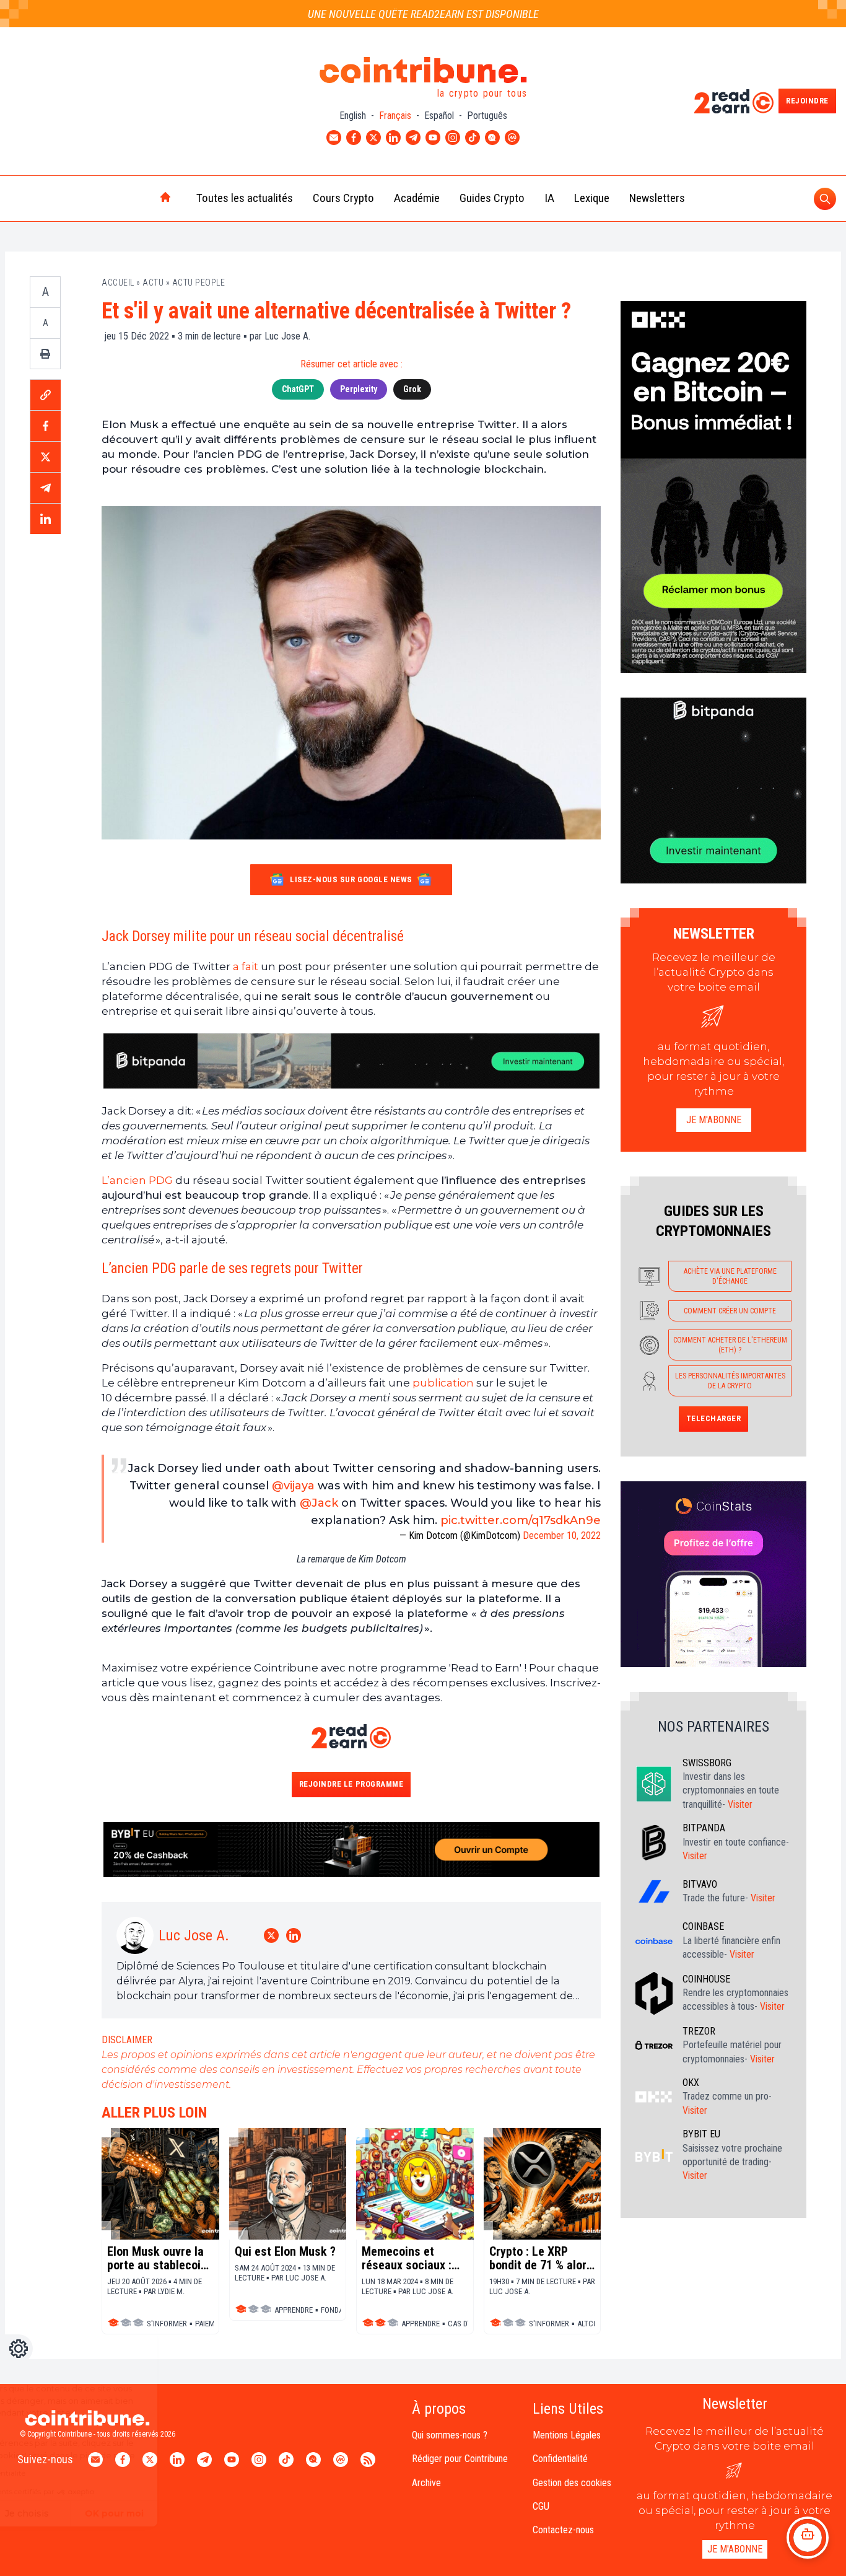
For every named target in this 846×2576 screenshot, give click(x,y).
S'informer (549, 2324)
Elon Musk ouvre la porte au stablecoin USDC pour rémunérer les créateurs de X (157, 2258)
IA (549, 198)
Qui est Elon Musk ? (285, 2251)
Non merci (56, 2513)
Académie (417, 198)
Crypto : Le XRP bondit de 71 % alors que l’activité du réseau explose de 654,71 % (541, 2258)
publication (443, 1383)
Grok (412, 389)
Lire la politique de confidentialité (83, 2473)
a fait (246, 966)
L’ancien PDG (138, 1180)
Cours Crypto (343, 198)
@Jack (319, 1503)
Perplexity (359, 389)
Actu (153, 283)
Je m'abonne (714, 1120)
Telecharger (714, 1418)
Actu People (199, 283)
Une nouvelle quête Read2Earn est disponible (423, 14)
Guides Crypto (492, 198)
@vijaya (293, 1486)
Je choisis (142, 2513)
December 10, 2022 (562, 1536)
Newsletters (657, 198)
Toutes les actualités (245, 198)
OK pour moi (229, 2513)
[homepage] (139, 198)
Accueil (118, 283)
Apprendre (294, 2310)
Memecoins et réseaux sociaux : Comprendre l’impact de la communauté (407, 2258)
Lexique (592, 198)
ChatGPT (298, 389)
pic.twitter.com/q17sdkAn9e (521, 1520)
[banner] (351, 1061)
